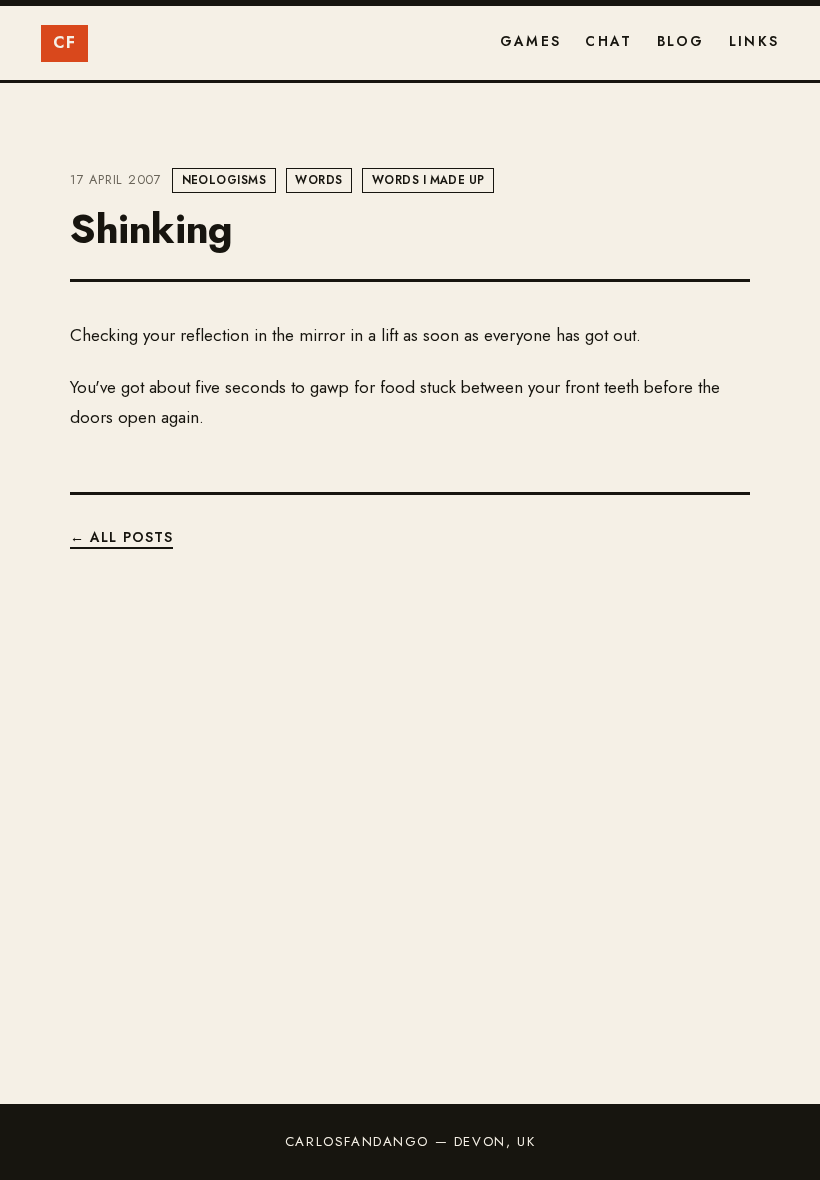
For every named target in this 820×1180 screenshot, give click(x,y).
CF (65, 42)
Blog (681, 41)
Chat (608, 41)
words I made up (428, 180)
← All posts (121, 537)
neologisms (224, 180)
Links (754, 41)
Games (530, 41)
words (318, 180)
